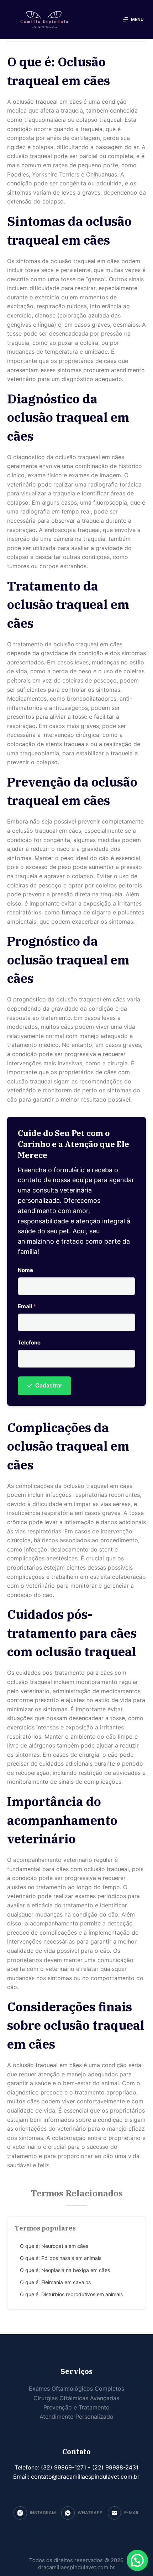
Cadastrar (44, 1385)
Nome (25, 1270)
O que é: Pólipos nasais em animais (61, 2258)
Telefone (29, 1343)
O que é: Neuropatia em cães (54, 2246)
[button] (137, 2560)
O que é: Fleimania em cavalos (55, 2282)
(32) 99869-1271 (63, 2467)
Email (27, 1306)
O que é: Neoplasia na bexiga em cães (65, 2270)
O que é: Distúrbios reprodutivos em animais (71, 2294)
